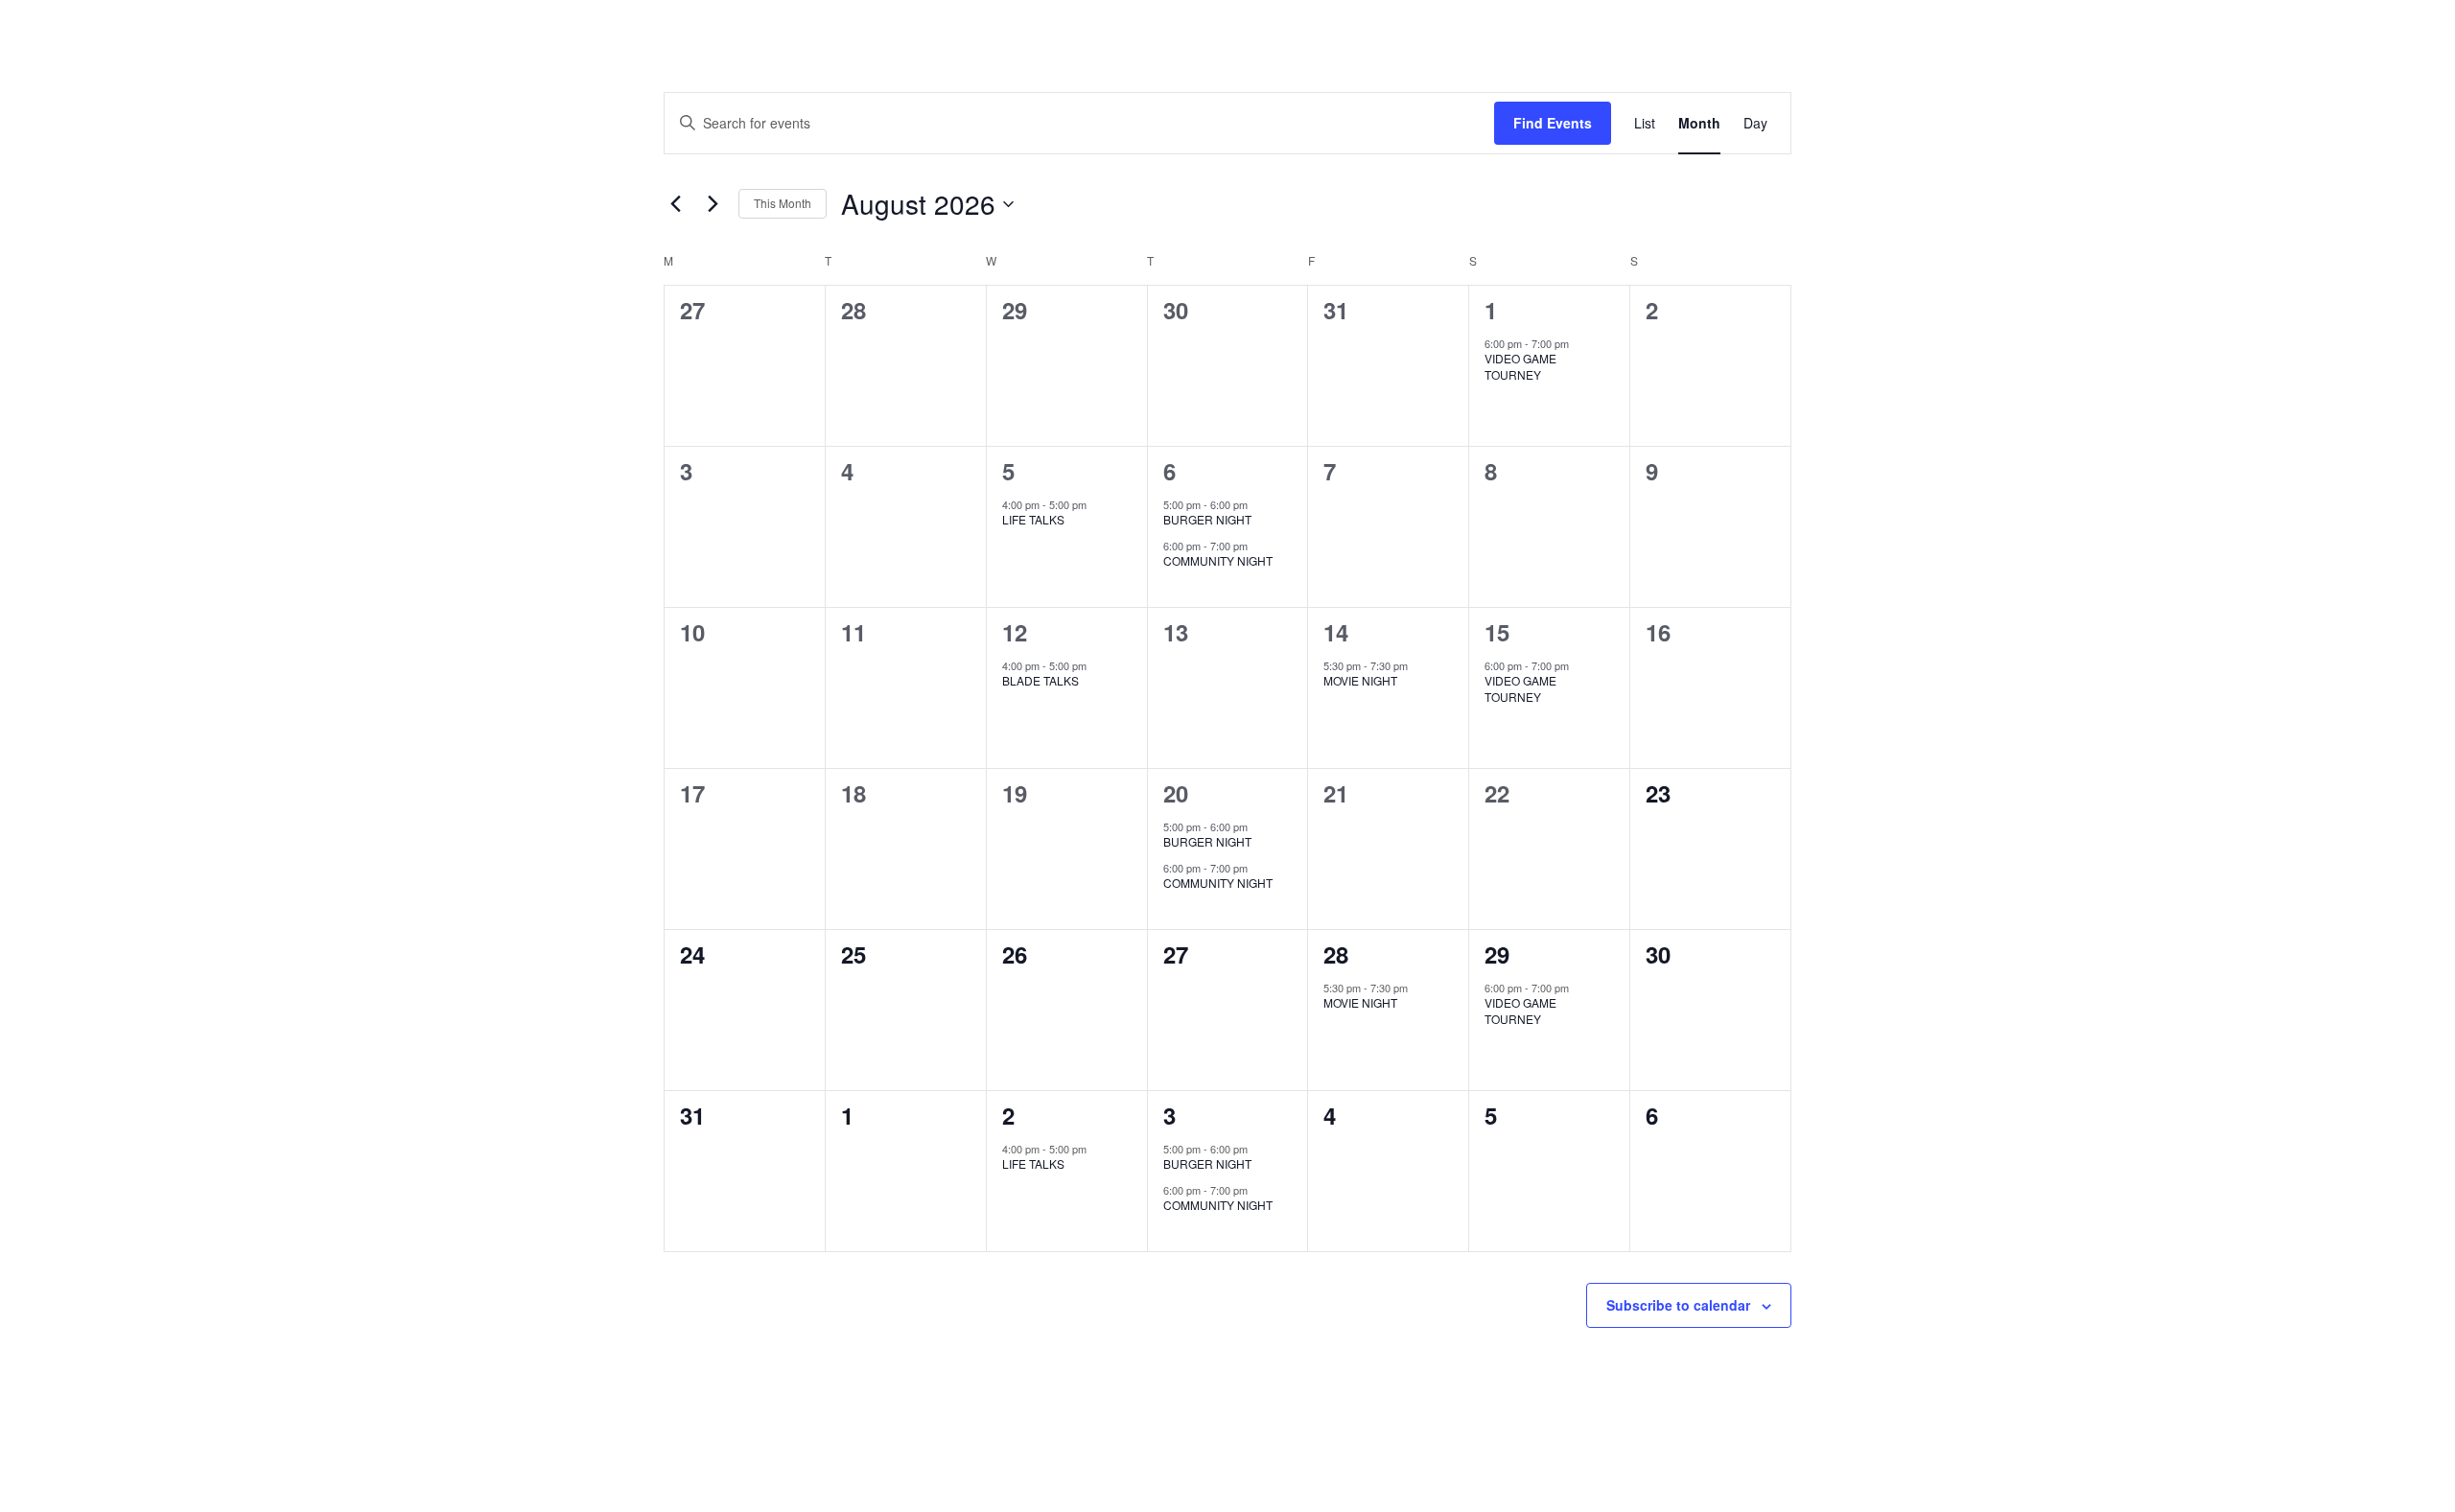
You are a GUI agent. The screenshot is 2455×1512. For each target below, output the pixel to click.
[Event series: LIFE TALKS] (1096, 504)
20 (1176, 793)
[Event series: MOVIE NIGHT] (1417, 665)
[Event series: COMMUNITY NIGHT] (1257, 546)
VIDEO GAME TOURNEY (1520, 366)
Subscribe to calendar (1678, 1305)
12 (1015, 632)
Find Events (1553, 123)
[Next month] (713, 204)
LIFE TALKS (1033, 519)
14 (1336, 632)
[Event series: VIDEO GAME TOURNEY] (1578, 343)
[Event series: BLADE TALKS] (1096, 665)
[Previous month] (675, 204)
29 (1497, 954)
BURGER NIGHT (1207, 519)
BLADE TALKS (1040, 680)
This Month (783, 203)
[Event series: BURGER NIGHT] (1257, 504)
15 (1497, 632)
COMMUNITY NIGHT (1218, 560)
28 (1336, 954)
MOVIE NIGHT (1360, 680)
